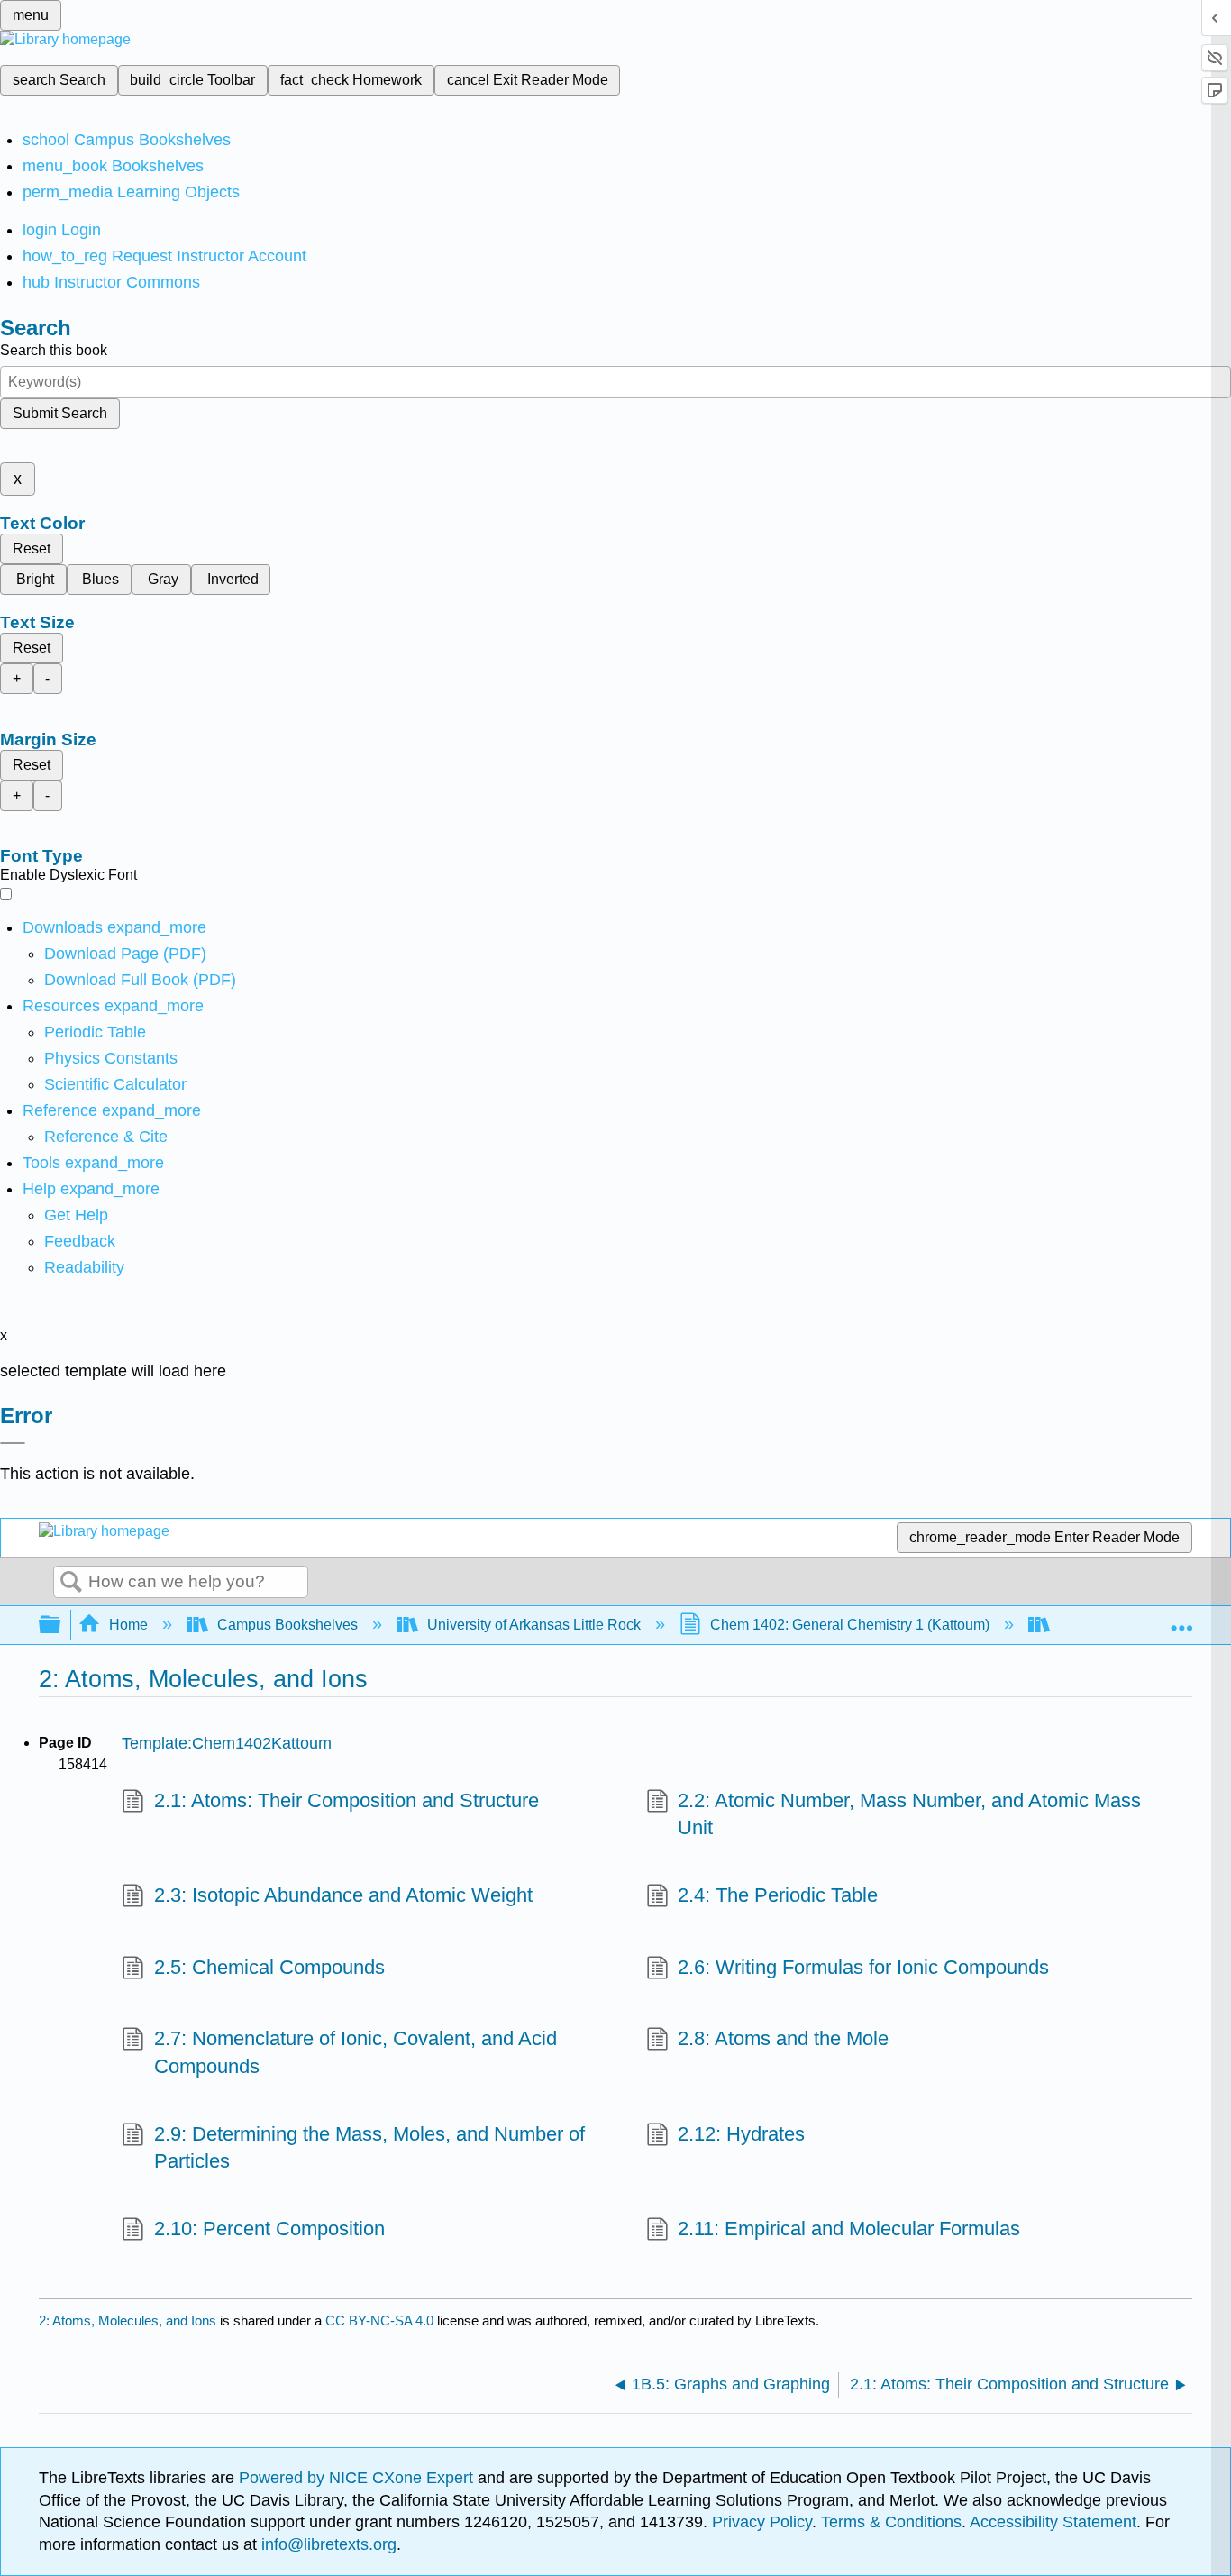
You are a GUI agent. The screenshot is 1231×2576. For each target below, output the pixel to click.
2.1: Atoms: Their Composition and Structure (346, 1800)
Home (128, 1625)
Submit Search (60, 413)
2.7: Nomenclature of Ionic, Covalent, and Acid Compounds (356, 2052)
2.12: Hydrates (741, 2134)
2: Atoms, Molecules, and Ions (128, 2320)
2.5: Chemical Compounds (269, 1967)
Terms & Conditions (891, 2522)
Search (71, 1583)
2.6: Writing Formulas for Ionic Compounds (863, 1967)
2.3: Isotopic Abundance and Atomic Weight (343, 1895)
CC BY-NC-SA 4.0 (379, 2320)
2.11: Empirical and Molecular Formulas (849, 2229)
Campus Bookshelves (287, 1625)
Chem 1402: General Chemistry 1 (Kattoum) (850, 1625)
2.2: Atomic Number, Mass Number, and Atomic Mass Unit (909, 1814)
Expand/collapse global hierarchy (61, 1626)
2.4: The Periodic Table (778, 1895)
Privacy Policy (762, 2522)
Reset (32, 548)
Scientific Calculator (115, 1084)
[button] (80, 1241)
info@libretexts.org (327, 2544)
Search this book (54, 350)
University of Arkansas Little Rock (534, 1625)
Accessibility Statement (1053, 2522)
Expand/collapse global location (1181, 1620)
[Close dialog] (13, 1443)
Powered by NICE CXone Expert (358, 2478)
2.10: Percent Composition (269, 2229)
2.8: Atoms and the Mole (783, 2038)
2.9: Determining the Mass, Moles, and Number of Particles (369, 2148)
